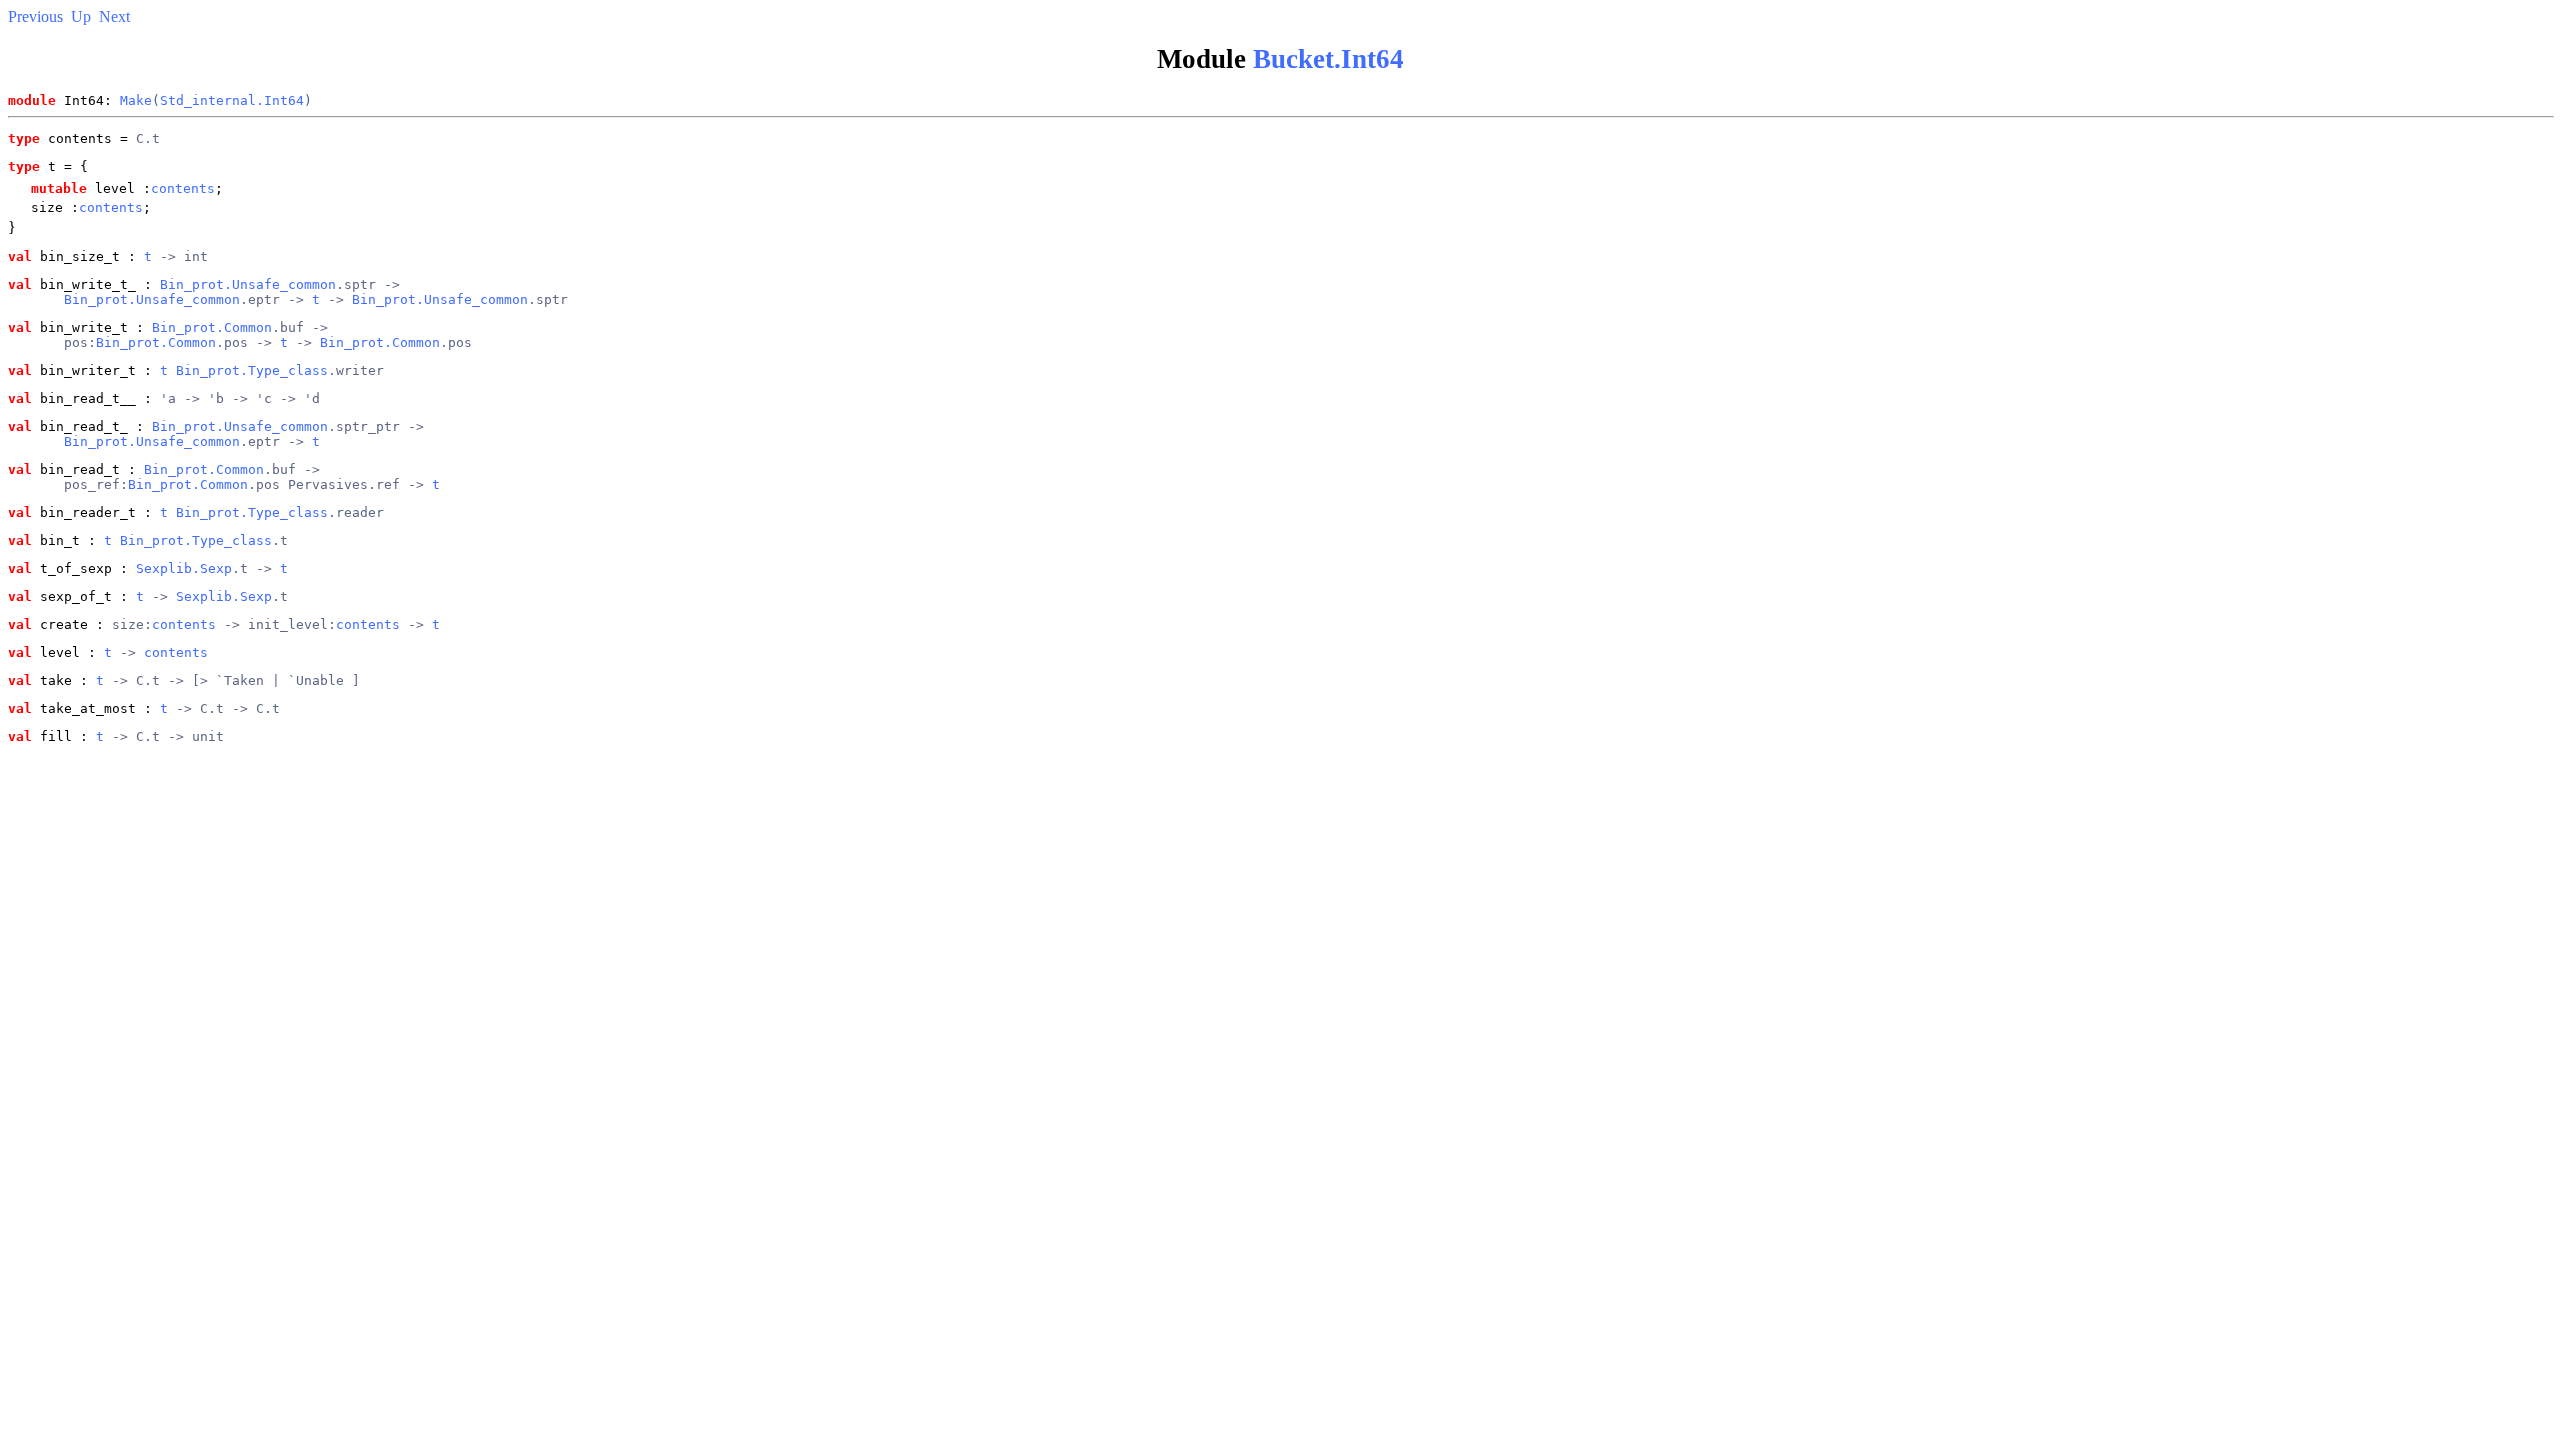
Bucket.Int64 (1328, 59)
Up (81, 16)
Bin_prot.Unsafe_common (248, 284)
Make (136, 100)
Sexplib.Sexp (184, 568)
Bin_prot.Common (212, 327)
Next (114, 16)
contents (183, 188)
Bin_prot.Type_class (252, 370)
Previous (35, 16)
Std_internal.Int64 (232, 100)
